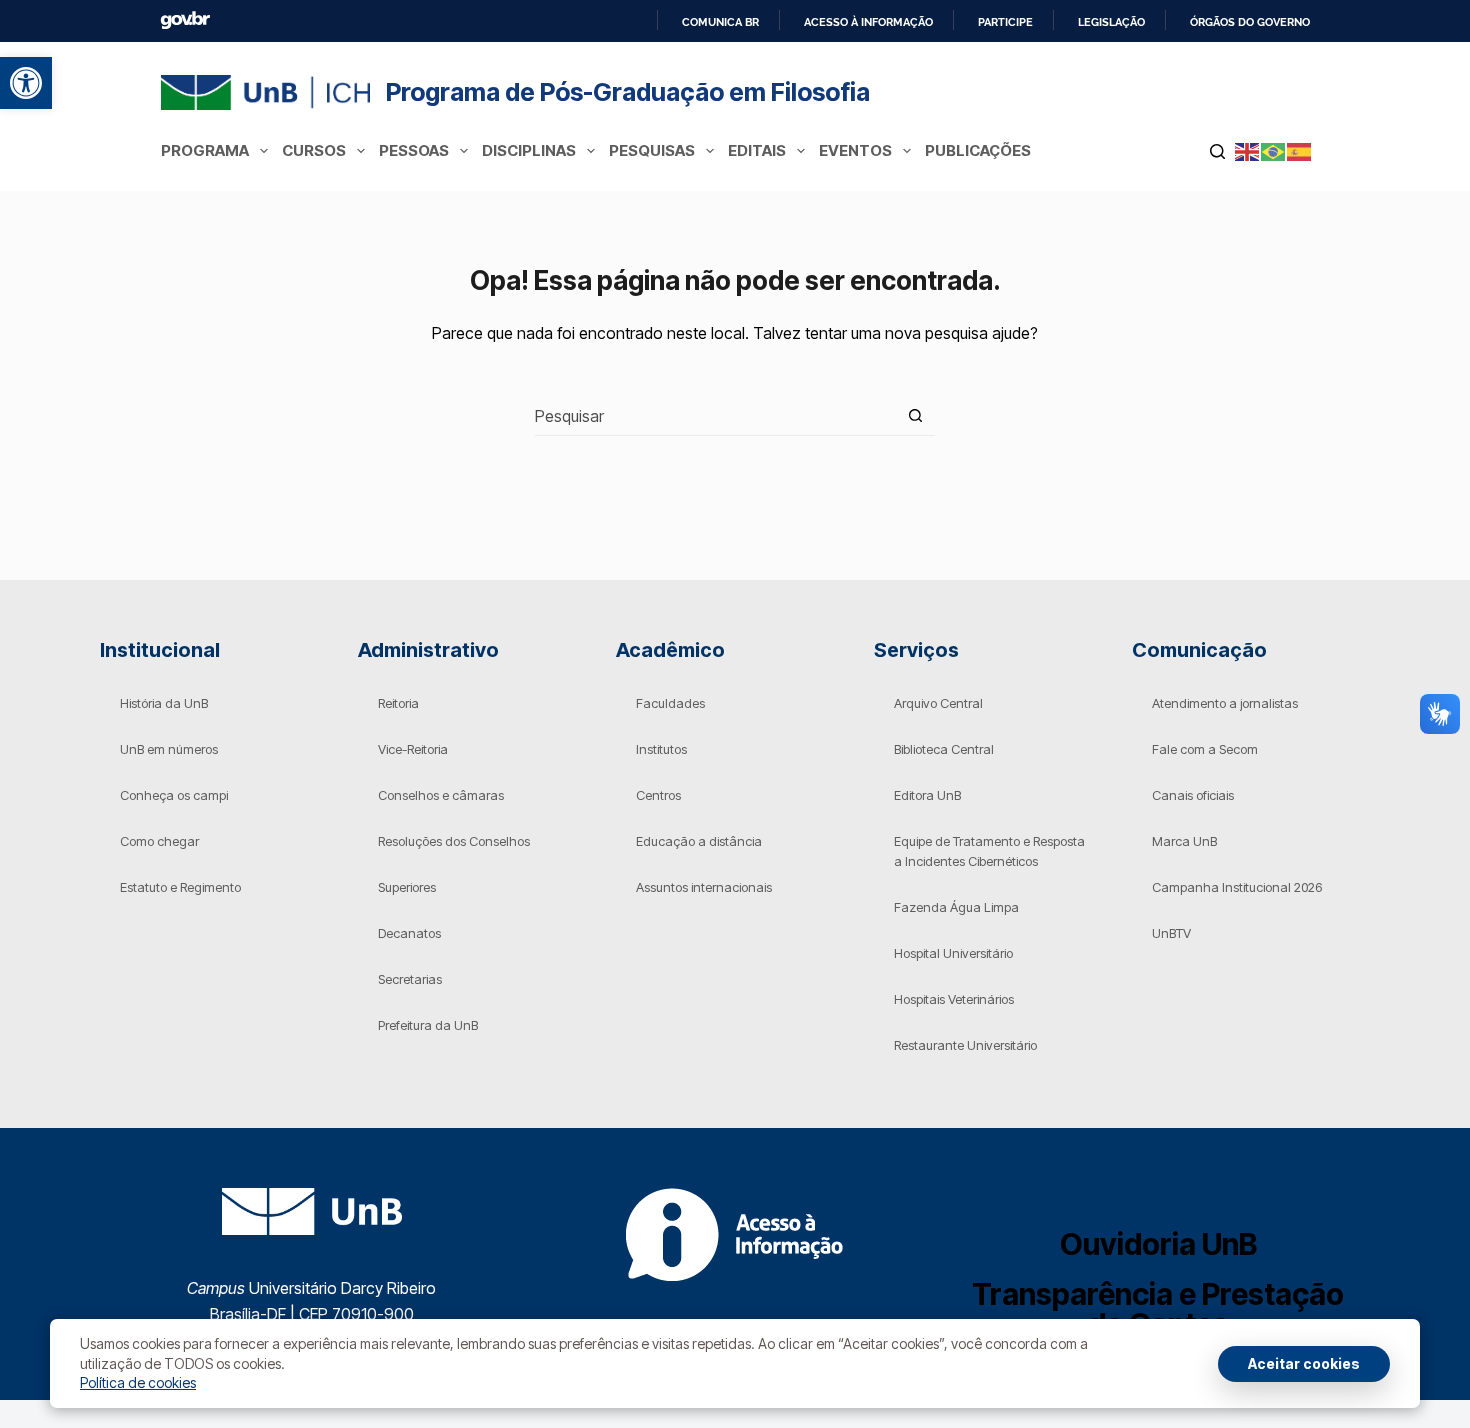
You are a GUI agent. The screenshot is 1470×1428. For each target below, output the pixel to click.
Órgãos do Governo (1250, 22)
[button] (26, 83)
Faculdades (670, 703)
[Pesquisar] (1217, 151)
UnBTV (1171, 933)
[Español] (1300, 150)
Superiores (407, 887)
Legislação (1111, 22)
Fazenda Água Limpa (956, 907)
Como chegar (159, 841)
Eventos (855, 150)
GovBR (185, 20)
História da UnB (164, 703)
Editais (757, 150)
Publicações (978, 150)
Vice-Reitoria (413, 749)
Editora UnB (927, 795)
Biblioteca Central (944, 749)
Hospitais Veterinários (954, 999)
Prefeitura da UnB (428, 1025)
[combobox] (715, 416)
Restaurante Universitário (965, 1045)
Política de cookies (138, 1382)
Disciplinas (529, 150)
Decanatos (409, 933)
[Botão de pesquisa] (915, 415)
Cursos (314, 150)
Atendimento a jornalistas (1225, 703)
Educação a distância (699, 841)
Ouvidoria (1158, 1244)
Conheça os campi (174, 795)
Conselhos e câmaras (441, 795)
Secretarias (410, 979)
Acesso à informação (868, 22)
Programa (205, 150)
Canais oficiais (1193, 795)
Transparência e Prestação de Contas (1158, 1309)
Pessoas (414, 150)
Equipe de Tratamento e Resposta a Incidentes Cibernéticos (989, 851)
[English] (1248, 150)
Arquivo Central (938, 703)
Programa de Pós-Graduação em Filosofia (628, 92)
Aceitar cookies (1304, 1363)
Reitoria (398, 703)
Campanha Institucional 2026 (1237, 887)
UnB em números (169, 749)
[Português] (1274, 150)
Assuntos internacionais (704, 887)
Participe (1005, 22)
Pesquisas (652, 150)
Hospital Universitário (953, 953)
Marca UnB (1184, 841)
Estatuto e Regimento (180, 887)
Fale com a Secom (1205, 749)
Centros (658, 795)
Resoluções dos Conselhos (454, 841)
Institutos (661, 749)
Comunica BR (720, 22)
